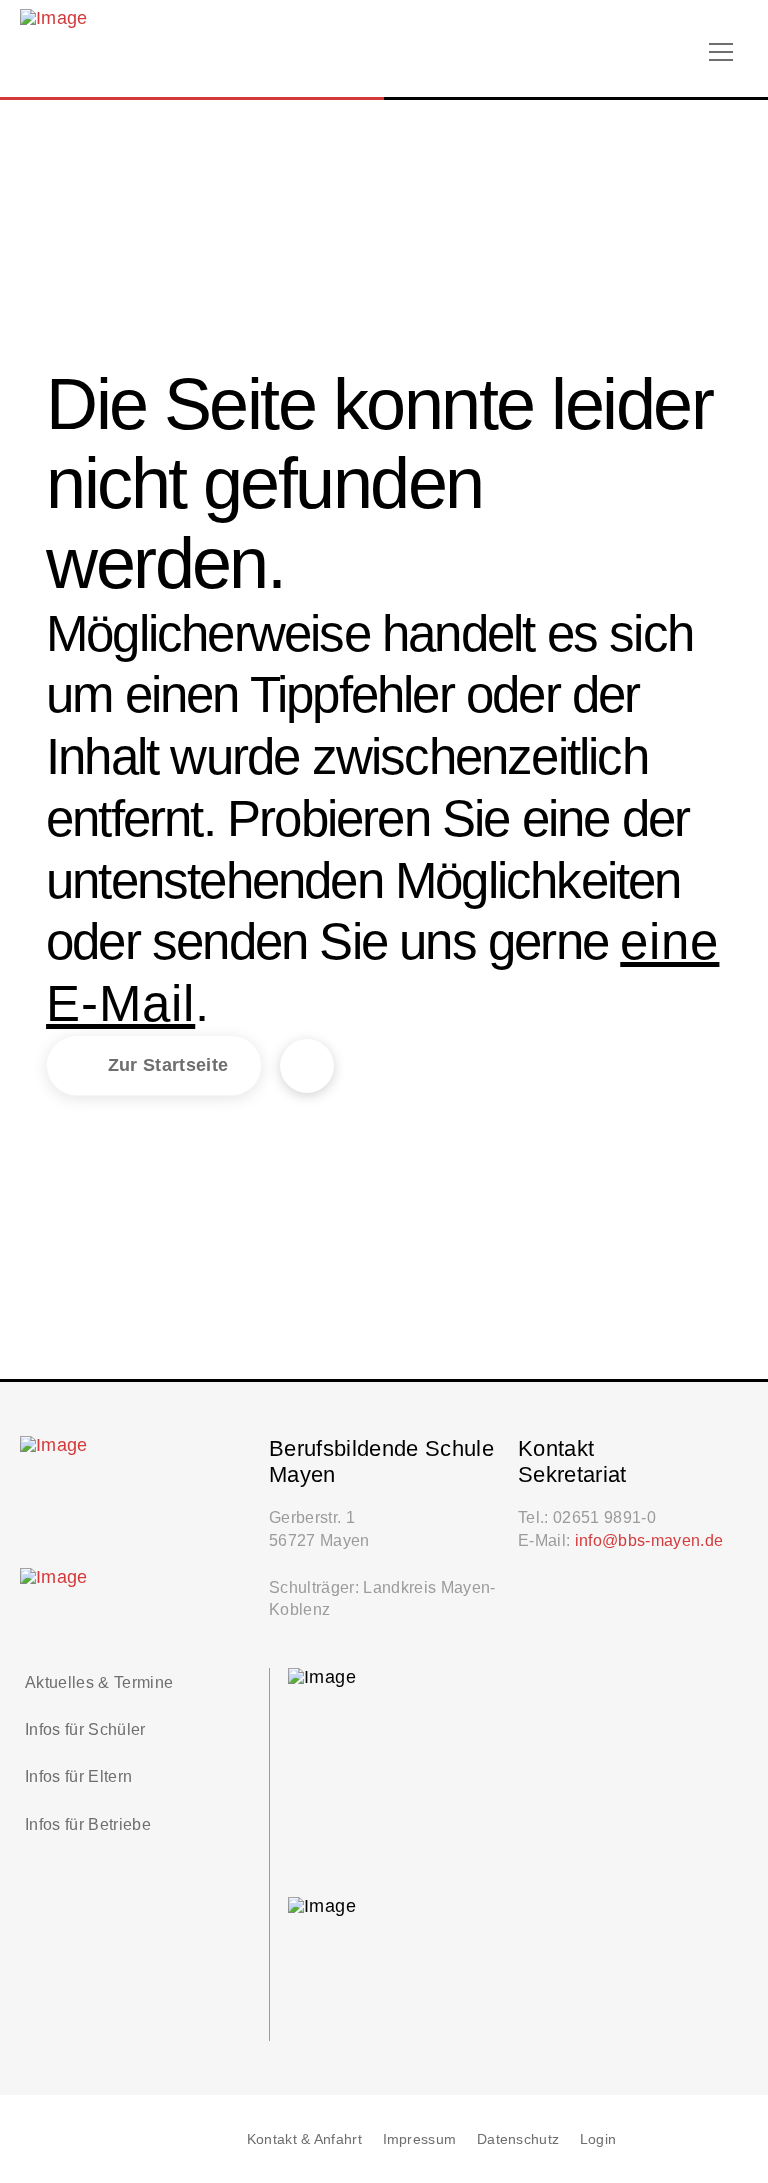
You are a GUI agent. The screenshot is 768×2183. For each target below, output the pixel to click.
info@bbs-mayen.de (649, 1540)
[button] (721, 52)
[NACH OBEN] (723, 2139)
